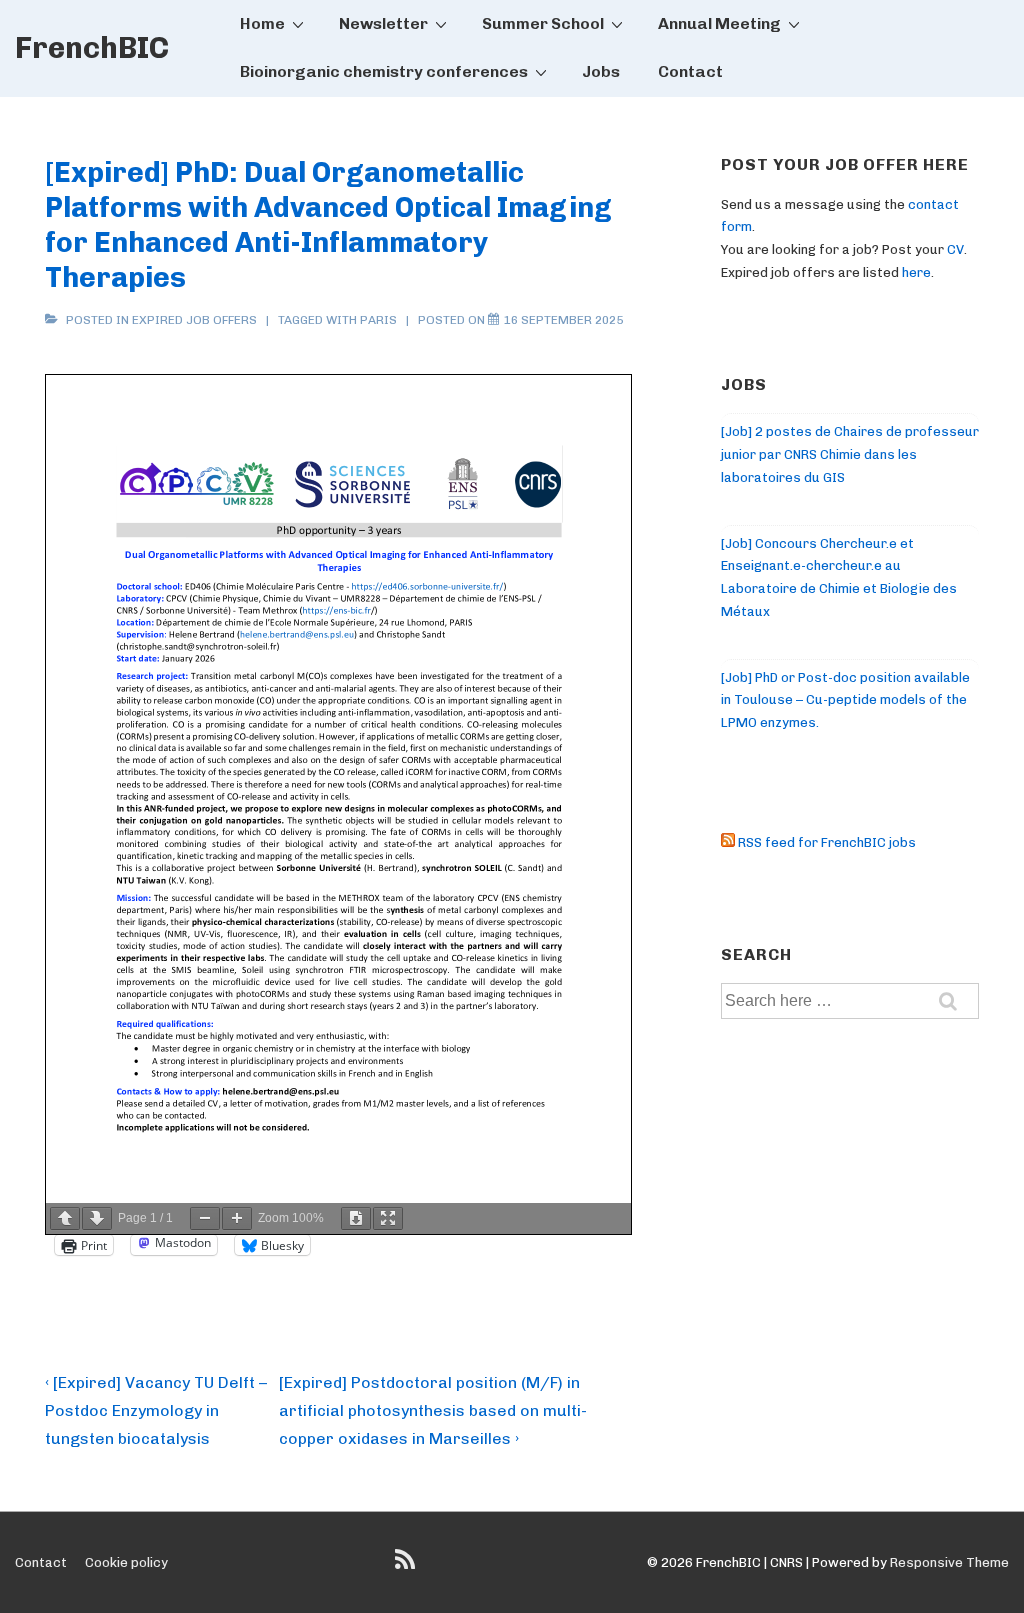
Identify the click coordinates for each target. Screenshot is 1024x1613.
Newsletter (383, 23)
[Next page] (97, 1218)
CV (955, 249)
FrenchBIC (92, 48)
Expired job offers (194, 320)
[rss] (407, 1566)
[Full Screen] (388, 1218)
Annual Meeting (719, 23)
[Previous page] (65, 1218)
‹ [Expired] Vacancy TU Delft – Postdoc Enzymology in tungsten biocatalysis (156, 1410)
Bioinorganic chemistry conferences (384, 71)
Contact (690, 71)
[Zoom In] (237, 1218)
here (916, 272)
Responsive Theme (949, 1562)
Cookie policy (126, 1562)
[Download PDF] (356, 1218)
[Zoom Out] (205, 1218)
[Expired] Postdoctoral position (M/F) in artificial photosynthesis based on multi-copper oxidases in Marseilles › (433, 1410)
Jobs (601, 71)
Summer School (543, 23)
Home (262, 23)
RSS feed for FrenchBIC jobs (825, 842)
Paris (378, 320)
